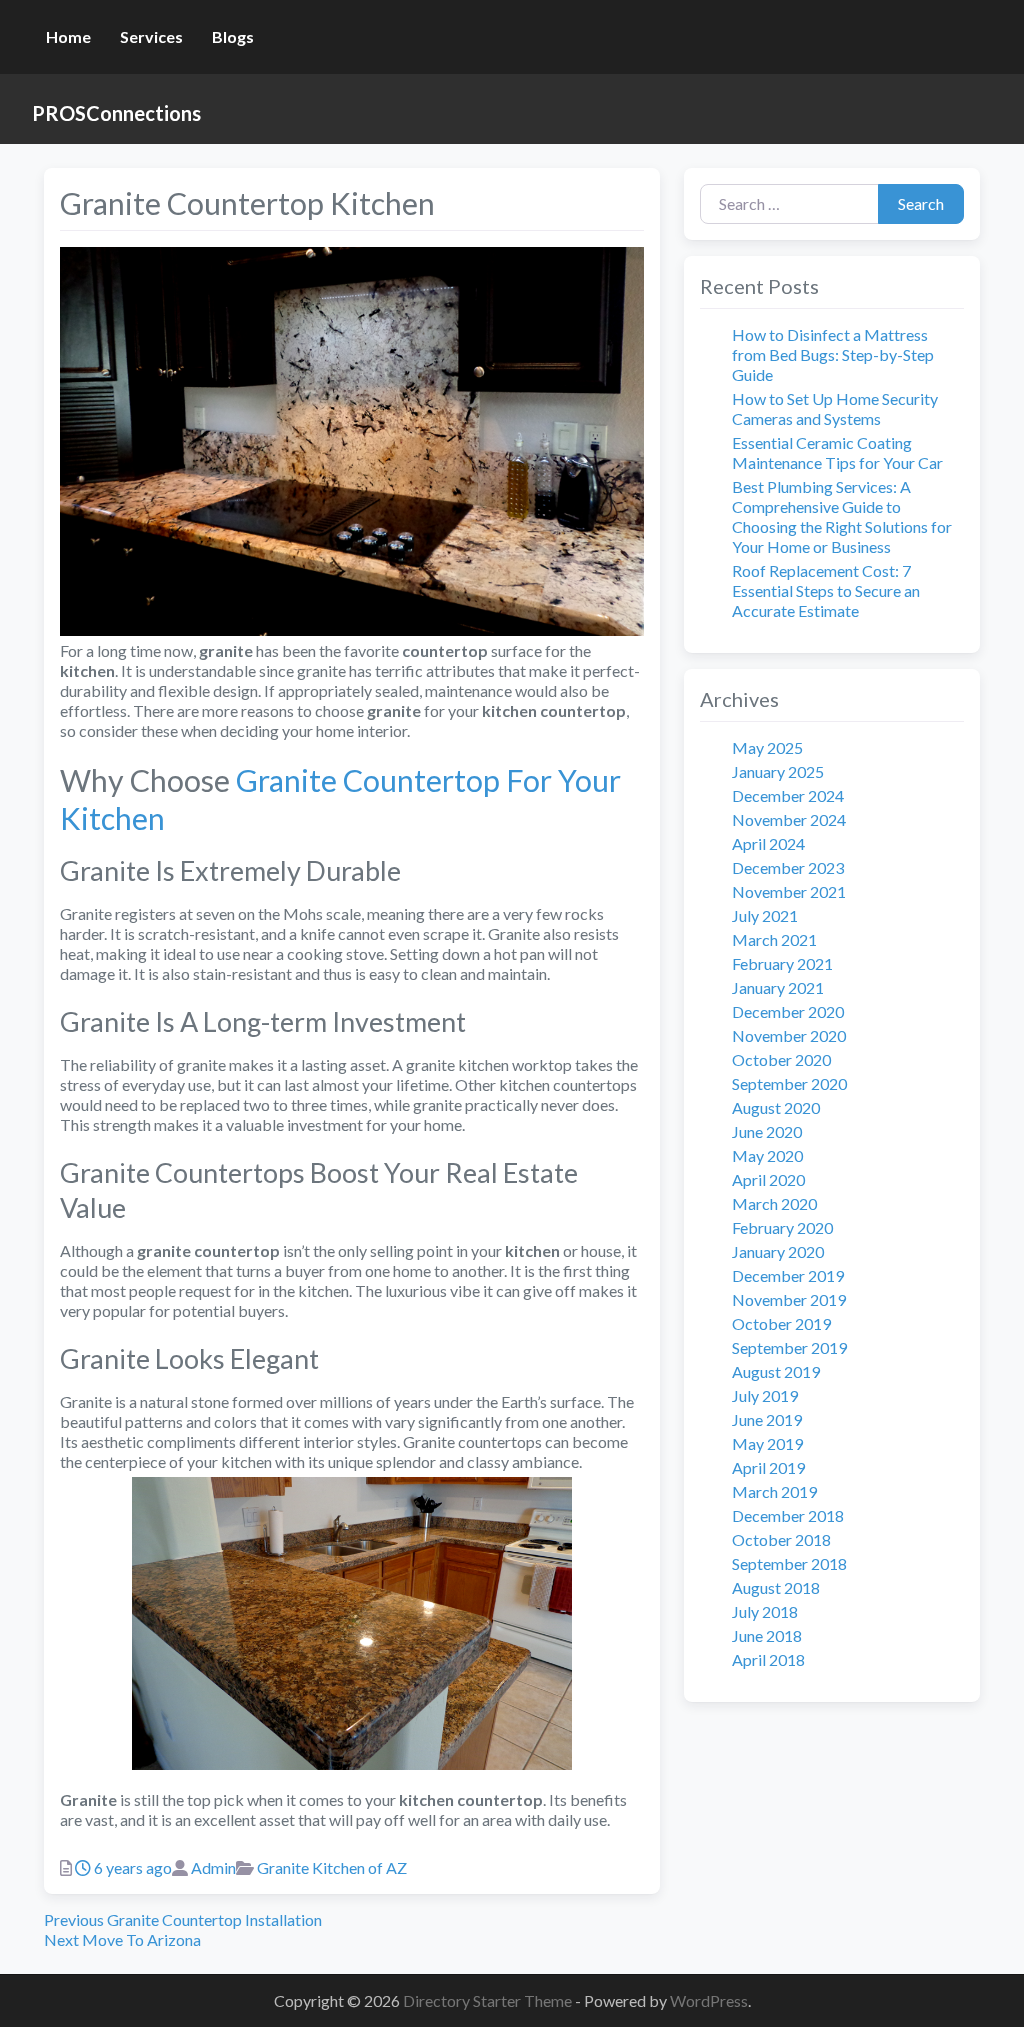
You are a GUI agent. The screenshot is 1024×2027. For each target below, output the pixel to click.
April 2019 (768, 1467)
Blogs (233, 36)
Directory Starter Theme (489, 2000)
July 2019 (765, 1395)
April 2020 (768, 1179)
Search (921, 203)
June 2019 (767, 1419)
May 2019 (767, 1443)
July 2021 (765, 915)
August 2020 (776, 1107)
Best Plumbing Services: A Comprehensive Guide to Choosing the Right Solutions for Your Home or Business (842, 516)
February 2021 (782, 963)
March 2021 (774, 939)
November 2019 (789, 1299)
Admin (213, 1867)
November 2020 (789, 1035)
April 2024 (768, 843)
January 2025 (778, 771)
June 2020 (767, 1131)
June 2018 (767, 1635)
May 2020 (767, 1155)
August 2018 (776, 1587)
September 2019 (789, 1347)
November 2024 (789, 819)
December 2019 (788, 1275)
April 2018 (768, 1659)
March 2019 (774, 1491)
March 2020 (774, 1203)
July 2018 (765, 1611)
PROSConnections (116, 113)
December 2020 (788, 1011)
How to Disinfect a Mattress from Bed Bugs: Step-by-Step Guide (833, 354)
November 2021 (789, 891)
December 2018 (788, 1515)
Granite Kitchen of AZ (332, 1867)
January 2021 (778, 987)
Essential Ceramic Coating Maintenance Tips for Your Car (837, 452)
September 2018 (789, 1563)
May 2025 (767, 747)
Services (151, 36)
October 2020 (781, 1059)
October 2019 (781, 1323)
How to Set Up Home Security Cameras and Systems (835, 408)
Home (68, 36)
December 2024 (788, 795)
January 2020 (778, 1251)
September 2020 (789, 1083)
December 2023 (788, 867)
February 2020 (782, 1227)
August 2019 (776, 1371)
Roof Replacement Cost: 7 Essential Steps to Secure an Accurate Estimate (826, 590)
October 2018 (781, 1539)
